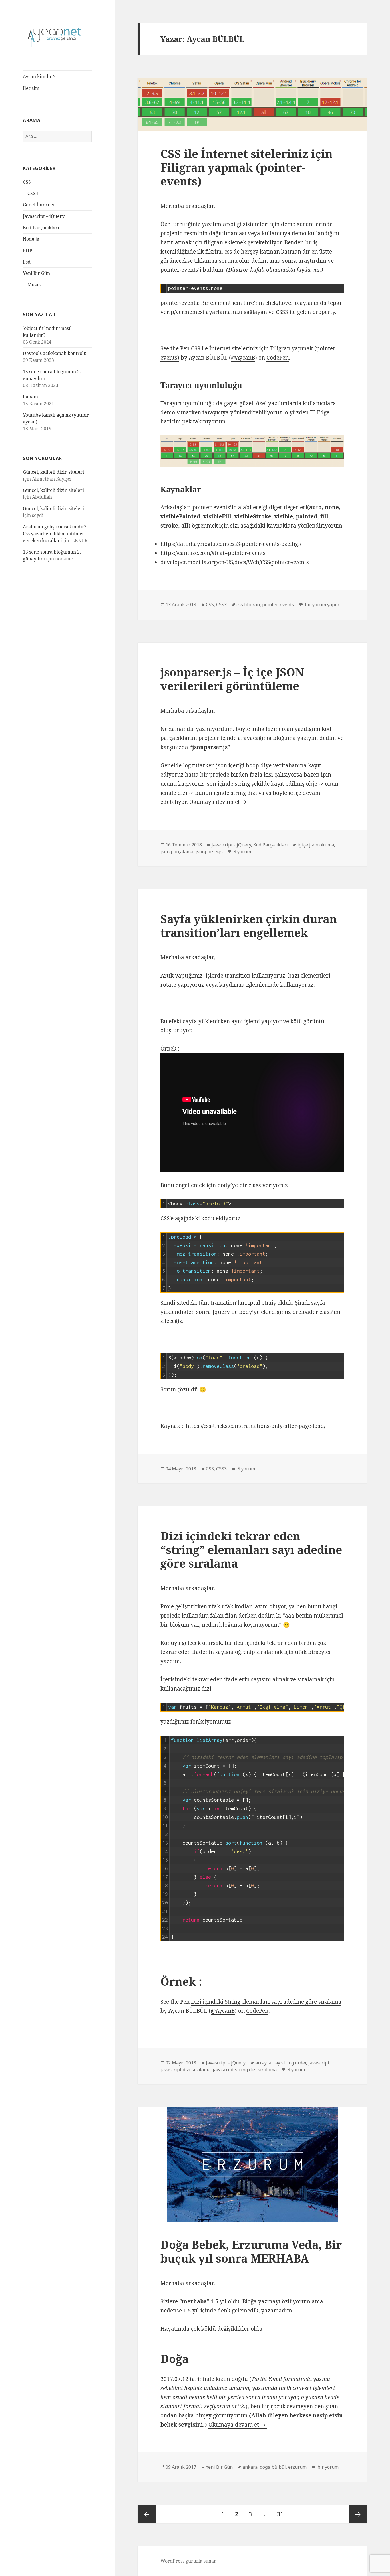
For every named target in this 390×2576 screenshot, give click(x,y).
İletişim (31, 88)
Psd (27, 262)
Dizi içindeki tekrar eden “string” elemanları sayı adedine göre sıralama (251, 1550)
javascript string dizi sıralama (245, 2070)
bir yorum (327, 2467)
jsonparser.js (209, 852)
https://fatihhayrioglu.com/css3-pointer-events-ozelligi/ (231, 544)
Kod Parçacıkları (41, 228)
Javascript (319, 2063)
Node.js (31, 239)
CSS (27, 182)
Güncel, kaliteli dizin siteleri (53, 472)
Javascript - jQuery (231, 845)
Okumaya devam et (219, 802)
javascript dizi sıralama (185, 2070)
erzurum (297, 2467)
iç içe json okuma (316, 845)
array (261, 2063)
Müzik (34, 285)
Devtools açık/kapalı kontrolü (55, 353)
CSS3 (33, 193)
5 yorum (246, 1469)
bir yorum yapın (321, 605)
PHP (28, 250)
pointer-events (278, 605)
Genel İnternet (39, 205)
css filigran (248, 605)
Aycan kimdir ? (39, 76)
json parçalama (177, 852)
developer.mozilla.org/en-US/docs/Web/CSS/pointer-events (235, 562)
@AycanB (243, 358)
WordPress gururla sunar (188, 2561)
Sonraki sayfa (358, 2514)
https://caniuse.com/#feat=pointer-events (213, 553)
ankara (250, 2467)
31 (282, 2514)
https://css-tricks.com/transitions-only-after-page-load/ (256, 1426)
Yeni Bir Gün (36, 273)
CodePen (278, 358)
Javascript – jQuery (44, 216)
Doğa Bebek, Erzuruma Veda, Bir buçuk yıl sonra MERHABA (251, 2251)
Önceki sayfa (147, 2514)
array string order (287, 2063)
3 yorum (242, 852)
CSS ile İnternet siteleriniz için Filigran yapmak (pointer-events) (247, 167)
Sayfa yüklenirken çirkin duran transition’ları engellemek (249, 926)
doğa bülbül (273, 2467)
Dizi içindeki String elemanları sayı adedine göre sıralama (266, 2002)
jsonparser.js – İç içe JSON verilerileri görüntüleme (232, 679)
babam (30, 397)
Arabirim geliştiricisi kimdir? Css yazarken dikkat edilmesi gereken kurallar (55, 534)
